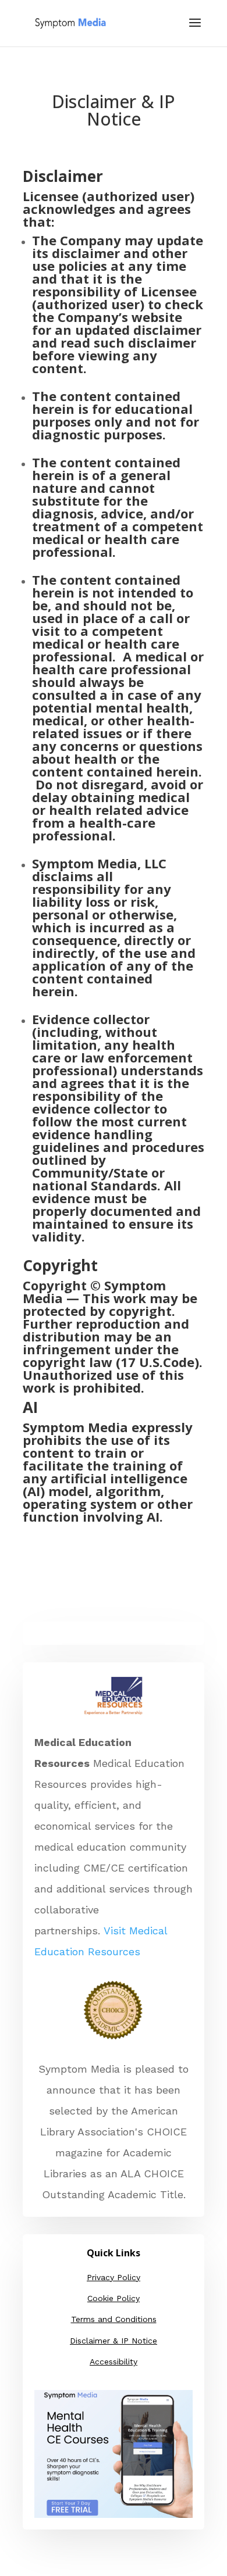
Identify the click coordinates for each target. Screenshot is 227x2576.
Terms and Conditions (114, 2319)
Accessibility (114, 2362)
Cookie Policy (114, 2298)
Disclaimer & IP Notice (114, 2341)
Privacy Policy (114, 2277)
